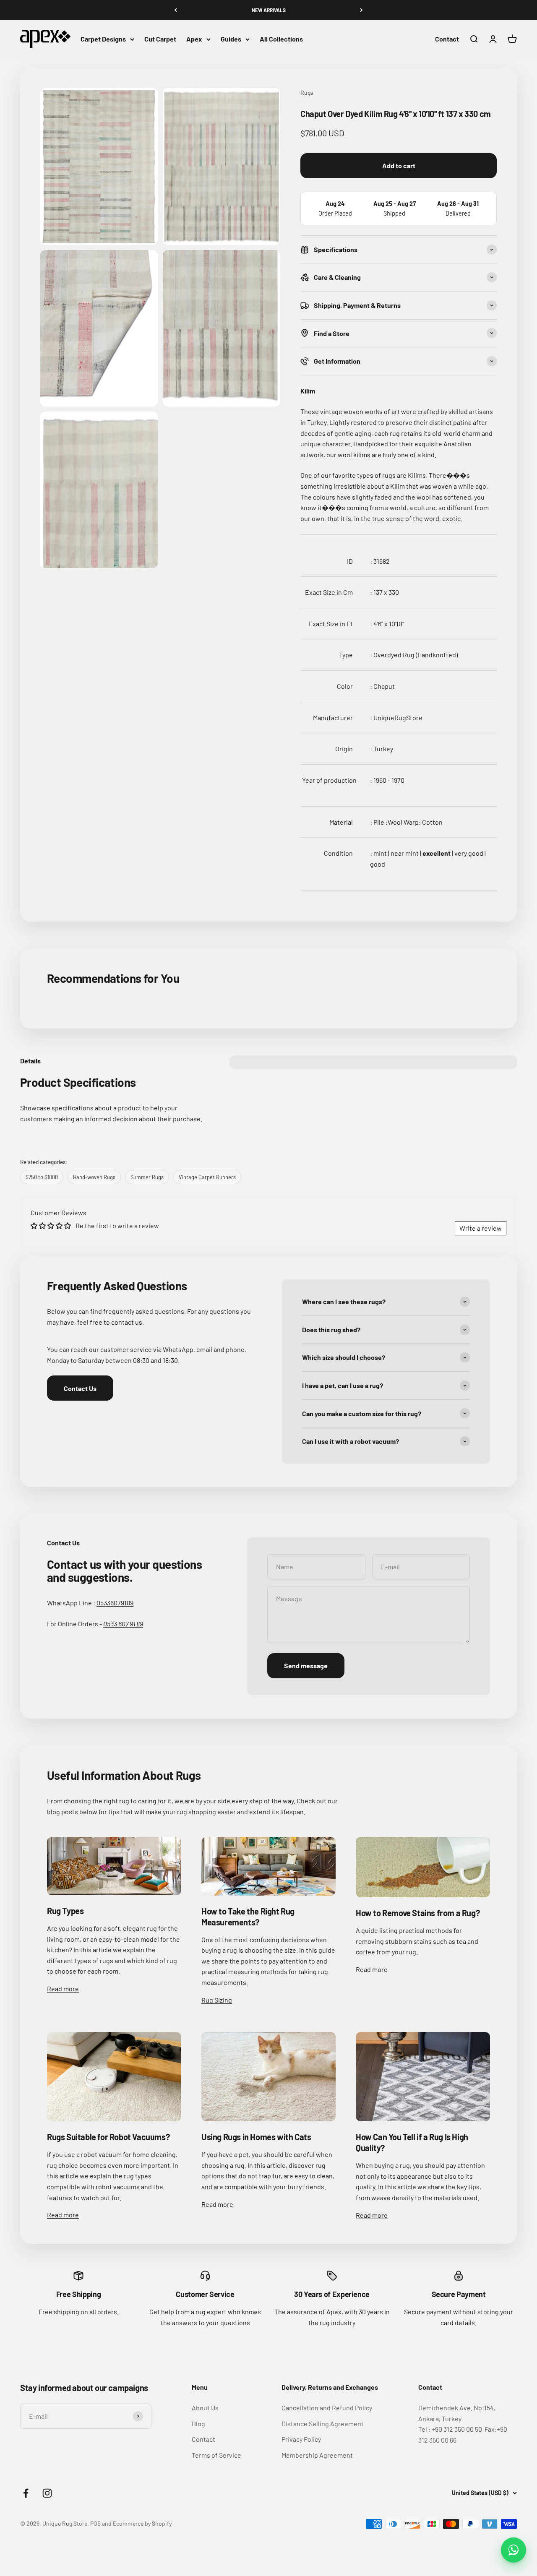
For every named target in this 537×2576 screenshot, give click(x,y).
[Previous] (176, 10)
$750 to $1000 (42, 1177)
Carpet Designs (103, 39)
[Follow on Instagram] (47, 2493)
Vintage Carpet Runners (207, 1177)
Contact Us (80, 1388)
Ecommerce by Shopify (142, 2523)
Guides (231, 39)
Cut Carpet (160, 39)
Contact (447, 39)
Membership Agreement (317, 2455)
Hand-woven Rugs (94, 1177)
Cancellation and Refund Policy (327, 2408)
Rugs (307, 92)
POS (95, 2523)
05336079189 (115, 1603)
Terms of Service (216, 2455)
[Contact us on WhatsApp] (514, 2550)
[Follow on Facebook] (26, 2493)
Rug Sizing (217, 2000)
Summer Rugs (147, 1177)
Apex (194, 39)
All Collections (281, 39)
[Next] (361, 10)
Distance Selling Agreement (323, 2424)
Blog (198, 2424)
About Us (205, 2408)
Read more (63, 1989)
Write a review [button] (481, 1228)
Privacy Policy (301, 2439)
